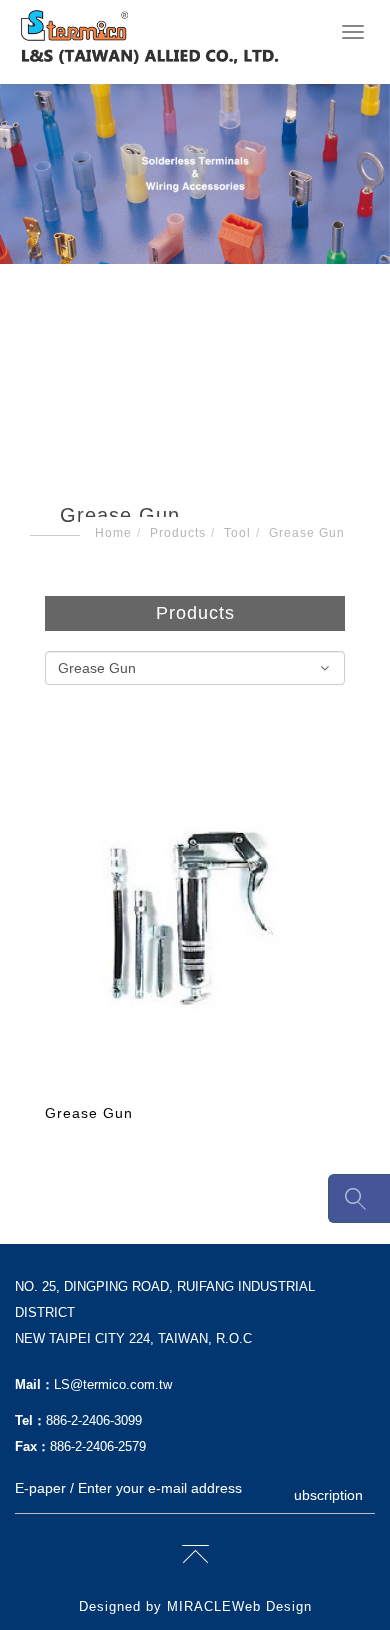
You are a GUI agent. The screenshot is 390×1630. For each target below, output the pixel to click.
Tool (237, 533)
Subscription (324, 1495)
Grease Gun (307, 533)
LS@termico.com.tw (113, 1384)
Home (113, 533)
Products (178, 533)
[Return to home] (150, 37)
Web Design (272, 1606)
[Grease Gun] (195, 928)
